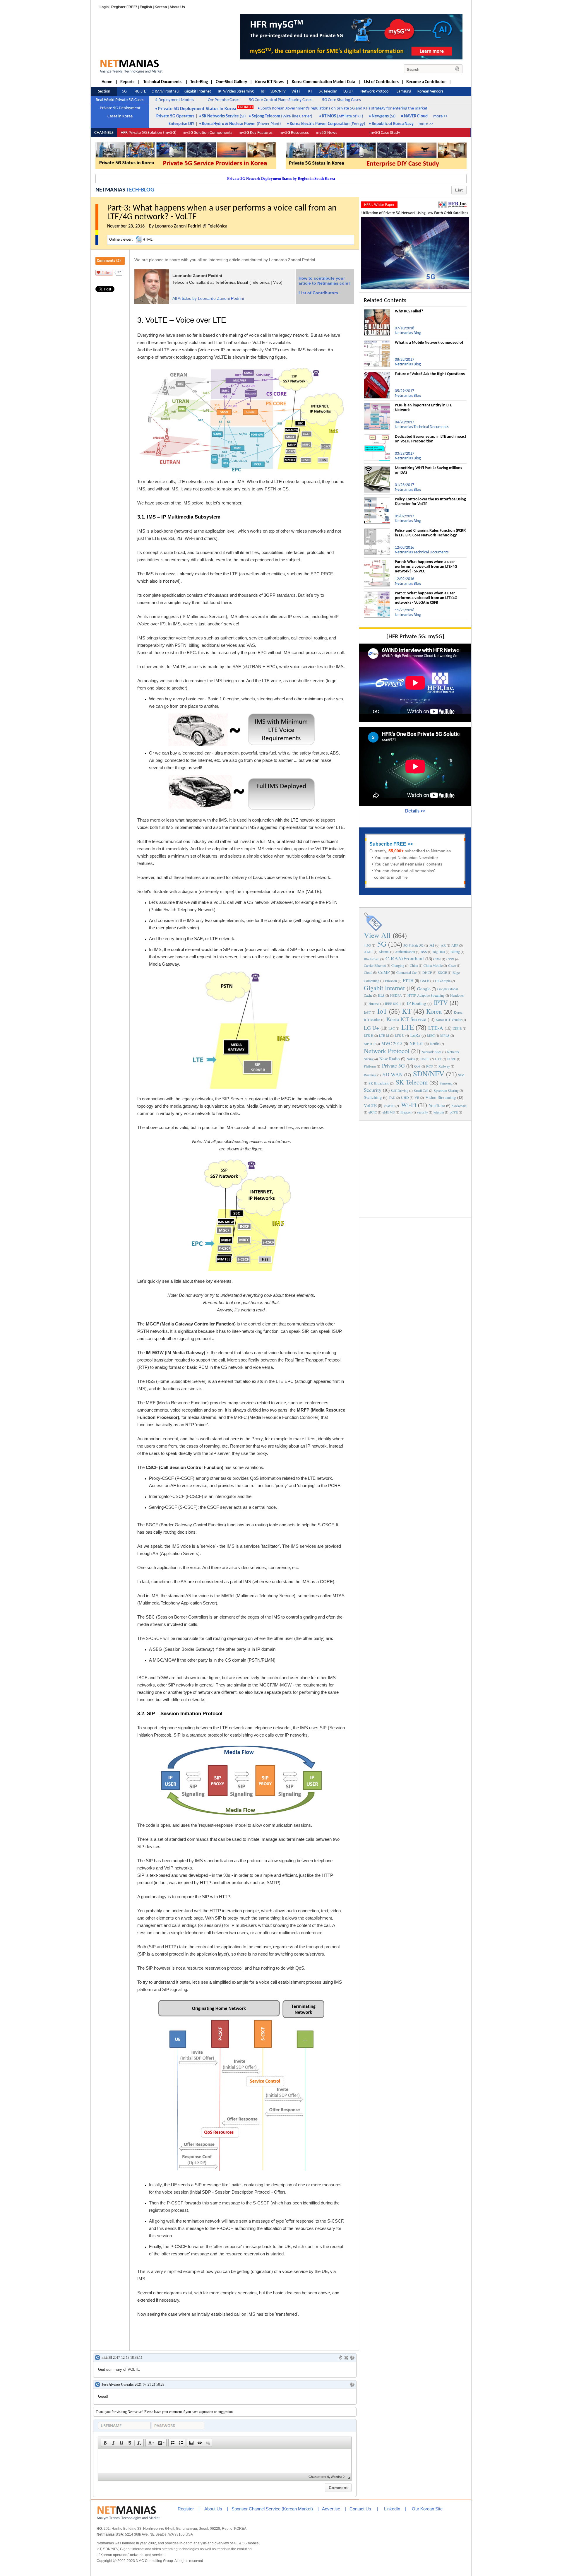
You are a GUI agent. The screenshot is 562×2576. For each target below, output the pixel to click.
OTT (438, 1059)
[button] (105, 2443)
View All (377, 935)
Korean (161, 7)
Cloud (368, 972)
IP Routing (417, 1003)
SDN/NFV (429, 1074)
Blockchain (372, 959)
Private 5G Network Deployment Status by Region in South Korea (281, 178)
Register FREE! (124, 7)
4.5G (367, 945)
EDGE (442, 972)
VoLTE (370, 1105)
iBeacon (406, 1112)
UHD (405, 1097)
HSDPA (396, 995)
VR (417, 1097)
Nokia (411, 1059)
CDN (437, 959)
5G (382, 944)
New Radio (390, 1058)
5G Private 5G (413, 945)
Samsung (446, 1083)
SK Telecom (412, 1082)
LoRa (415, 1035)
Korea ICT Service (406, 1019)
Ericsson (391, 981)
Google (424, 988)
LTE (408, 1027)
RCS (430, 1066)
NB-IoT (416, 1043)
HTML (148, 240)
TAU (392, 1097)
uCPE (454, 1112)
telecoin (439, 1112)
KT (407, 1011)
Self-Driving (400, 1090)
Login (104, 7)
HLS (381, 995)
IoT (382, 1011)
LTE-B (457, 1028)
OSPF (425, 1059)
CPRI (450, 959)
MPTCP (370, 1044)
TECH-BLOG (140, 190)
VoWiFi (389, 1106)
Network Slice (431, 1052)
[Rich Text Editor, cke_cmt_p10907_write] (225, 2461)
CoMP (384, 972)
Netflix (435, 1044)
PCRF (452, 1059)
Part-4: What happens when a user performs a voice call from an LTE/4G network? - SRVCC (426, 567)
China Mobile (433, 965)
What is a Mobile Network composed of (429, 343)
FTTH (408, 980)
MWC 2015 (392, 1043)
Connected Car (407, 972)
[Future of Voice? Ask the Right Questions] (377, 374)
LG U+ (371, 1028)
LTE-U (400, 1035)
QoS (417, 1066)
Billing (455, 952)
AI (432, 945)
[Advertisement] (415, 1168)
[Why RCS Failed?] (377, 312)
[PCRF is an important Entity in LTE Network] (377, 406)
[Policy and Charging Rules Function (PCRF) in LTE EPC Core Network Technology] (377, 531)
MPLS (445, 1035)
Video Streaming (441, 1097)
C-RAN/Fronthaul (405, 958)
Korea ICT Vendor (449, 1020)
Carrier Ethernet (375, 965)
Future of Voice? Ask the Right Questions (430, 374)
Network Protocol (387, 1051)
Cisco (452, 965)
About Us (177, 7)
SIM (461, 1075)
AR (443, 945)
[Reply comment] (352, 2358)
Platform (370, 1066)
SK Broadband (379, 1083)
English (146, 7)
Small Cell (421, 1090)
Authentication (405, 952)
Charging (398, 965)
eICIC (373, 1112)
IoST (367, 1012)
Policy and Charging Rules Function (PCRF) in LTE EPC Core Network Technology (431, 533)
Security (373, 1090)
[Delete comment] (346, 2358)
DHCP (427, 972)
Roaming (370, 1075)
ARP (455, 945)
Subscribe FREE (388, 844)
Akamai (384, 952)
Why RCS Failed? (409, 311)
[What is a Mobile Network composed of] (377, 343)
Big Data (439, 952)
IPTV (441, 1002)
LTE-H (369, 1035)
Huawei (374, 1003)
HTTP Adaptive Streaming (426, 995)
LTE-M (384, 1035)
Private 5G (393, 1065)
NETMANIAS (110, 190)
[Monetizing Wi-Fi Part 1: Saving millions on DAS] (377, 468)
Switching (373, 1097)
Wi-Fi (409, 1105)
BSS (424, 952)
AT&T (368, 952)
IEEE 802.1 (393, 1003)
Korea (434, 1011)
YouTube (437, 1105)
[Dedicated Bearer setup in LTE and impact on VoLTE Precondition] (377, 437)
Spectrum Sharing (446, 1090)
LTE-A (436, 1028)
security (423, 1112)
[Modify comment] (340, 2358)
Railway (444, 1066)
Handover (457, 995)
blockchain (459, 1106)
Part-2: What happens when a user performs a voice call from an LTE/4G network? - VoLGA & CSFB (426, 598)
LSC (392, 1028)
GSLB (425, 981)
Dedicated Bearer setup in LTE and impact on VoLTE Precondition (431, 439)
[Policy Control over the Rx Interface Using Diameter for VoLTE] (377, 500)
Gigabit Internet (384, 988)
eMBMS (389, 1112)
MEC (431, 1035)
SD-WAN (393, 1074)
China (414, 965)
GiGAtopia (443, 981)
